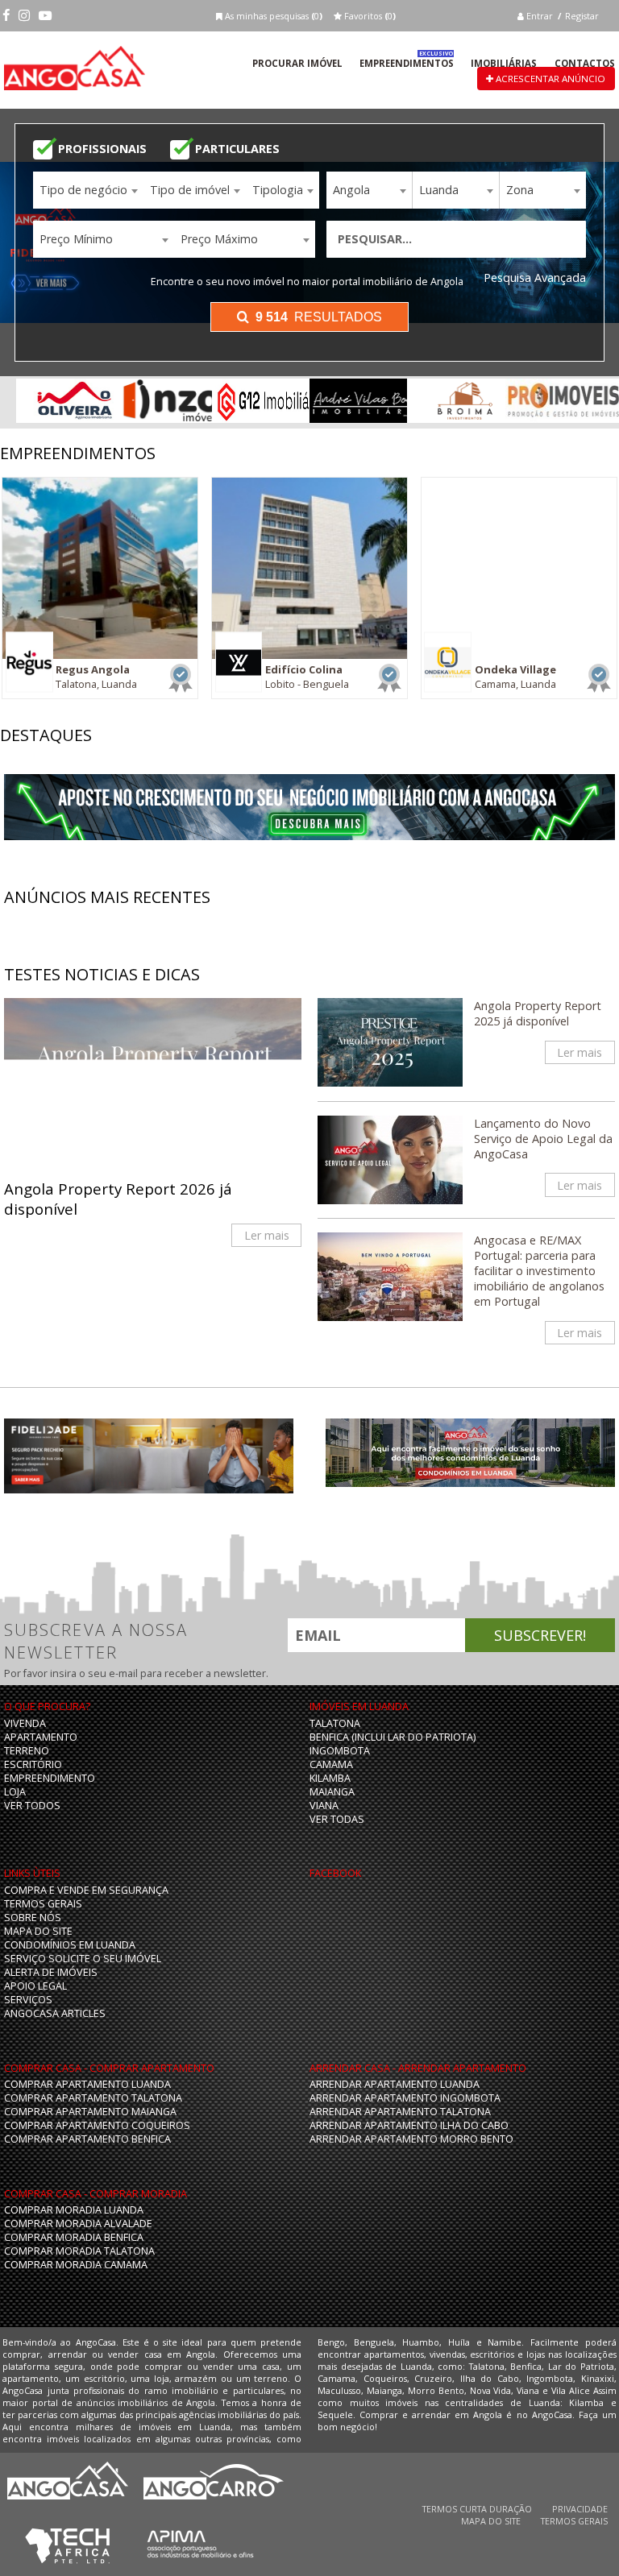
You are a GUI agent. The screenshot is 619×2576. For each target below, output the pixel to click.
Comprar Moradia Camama (76, 2265)
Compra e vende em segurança (86, 1890)
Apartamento (41, 1737)
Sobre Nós (33, 1918)
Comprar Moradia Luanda (74, 2210)
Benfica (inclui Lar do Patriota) (393, 1737)
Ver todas (337, 1819)
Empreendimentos (407, 63)
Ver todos (32, 1806)
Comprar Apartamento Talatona (93, 2098)
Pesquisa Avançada (535, 277)
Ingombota (340, 1751)
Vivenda (25, 1723)
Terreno (27, 1751)
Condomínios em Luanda (70, 1945)
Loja (15, 1792)
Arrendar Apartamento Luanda (395, 2084)
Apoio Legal (35, 1986)
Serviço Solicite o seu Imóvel (83, 1959)
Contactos (585, 63)
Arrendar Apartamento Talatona (400, 2112)
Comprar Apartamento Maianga (90, 2112)
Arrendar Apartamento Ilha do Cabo (409, 2125)
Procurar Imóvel (297, 63)
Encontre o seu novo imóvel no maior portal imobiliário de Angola (307, 282)
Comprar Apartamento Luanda (87, 2084)
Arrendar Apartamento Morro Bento (411, 2139)
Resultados (319, 317)
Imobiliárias (504, 63)
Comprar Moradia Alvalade (78, 2224)
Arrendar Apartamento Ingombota (405, 2098)
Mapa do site (38, 1931)
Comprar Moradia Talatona (79, 2251)
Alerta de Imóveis (51, 1972)
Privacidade (580, 2509)
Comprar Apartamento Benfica (87, 2139)
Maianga (332, 1792)
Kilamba (330, 1778)
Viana (324, 1806)
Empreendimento (50, 1778)
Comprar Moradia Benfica (74, 2237)
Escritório (33, 1764)
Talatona (335, 1723)
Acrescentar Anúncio (549, 79)
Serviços (28, 2000)
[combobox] (88, 190)
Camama (331, 1764)
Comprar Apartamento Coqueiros (97, 2125)
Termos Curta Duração (477, 2509)
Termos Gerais (43, 1904)
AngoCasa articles (55, 2013)
